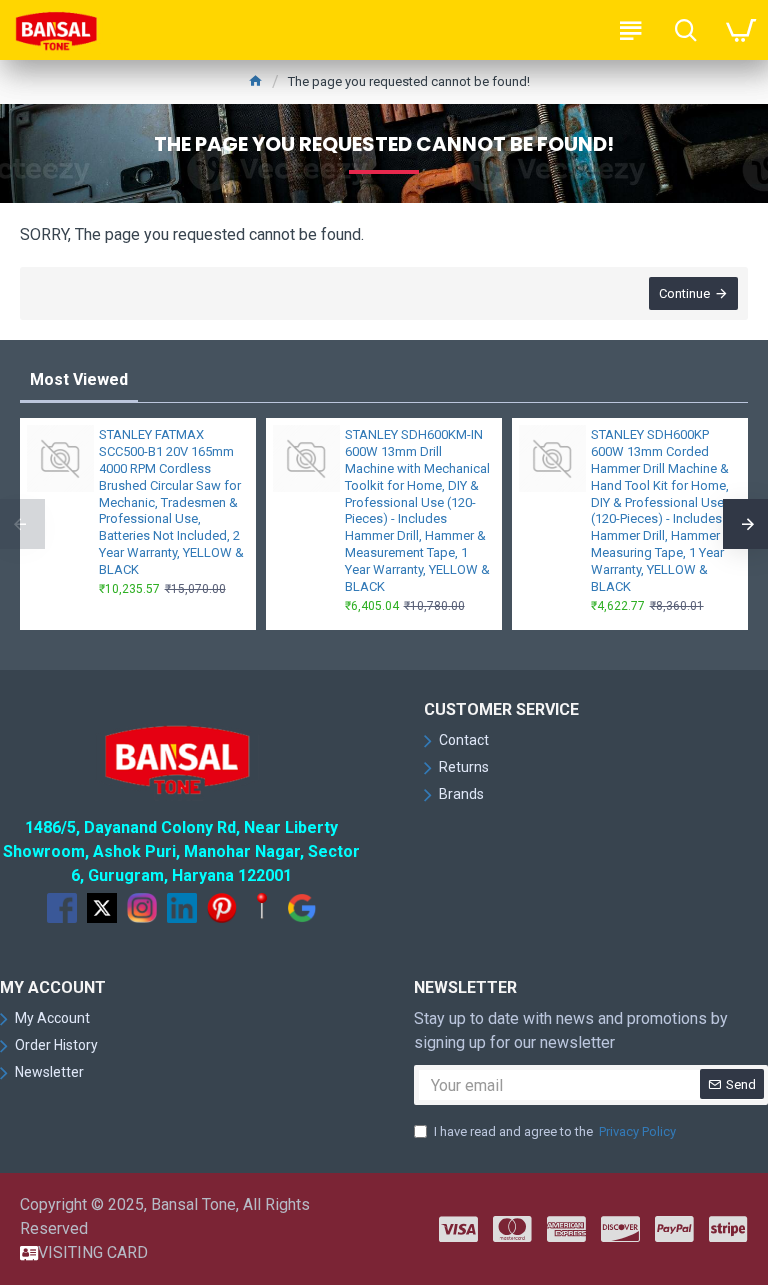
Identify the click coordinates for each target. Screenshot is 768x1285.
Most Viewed (79, 379)
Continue (684, 293)
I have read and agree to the (555, 1131)
